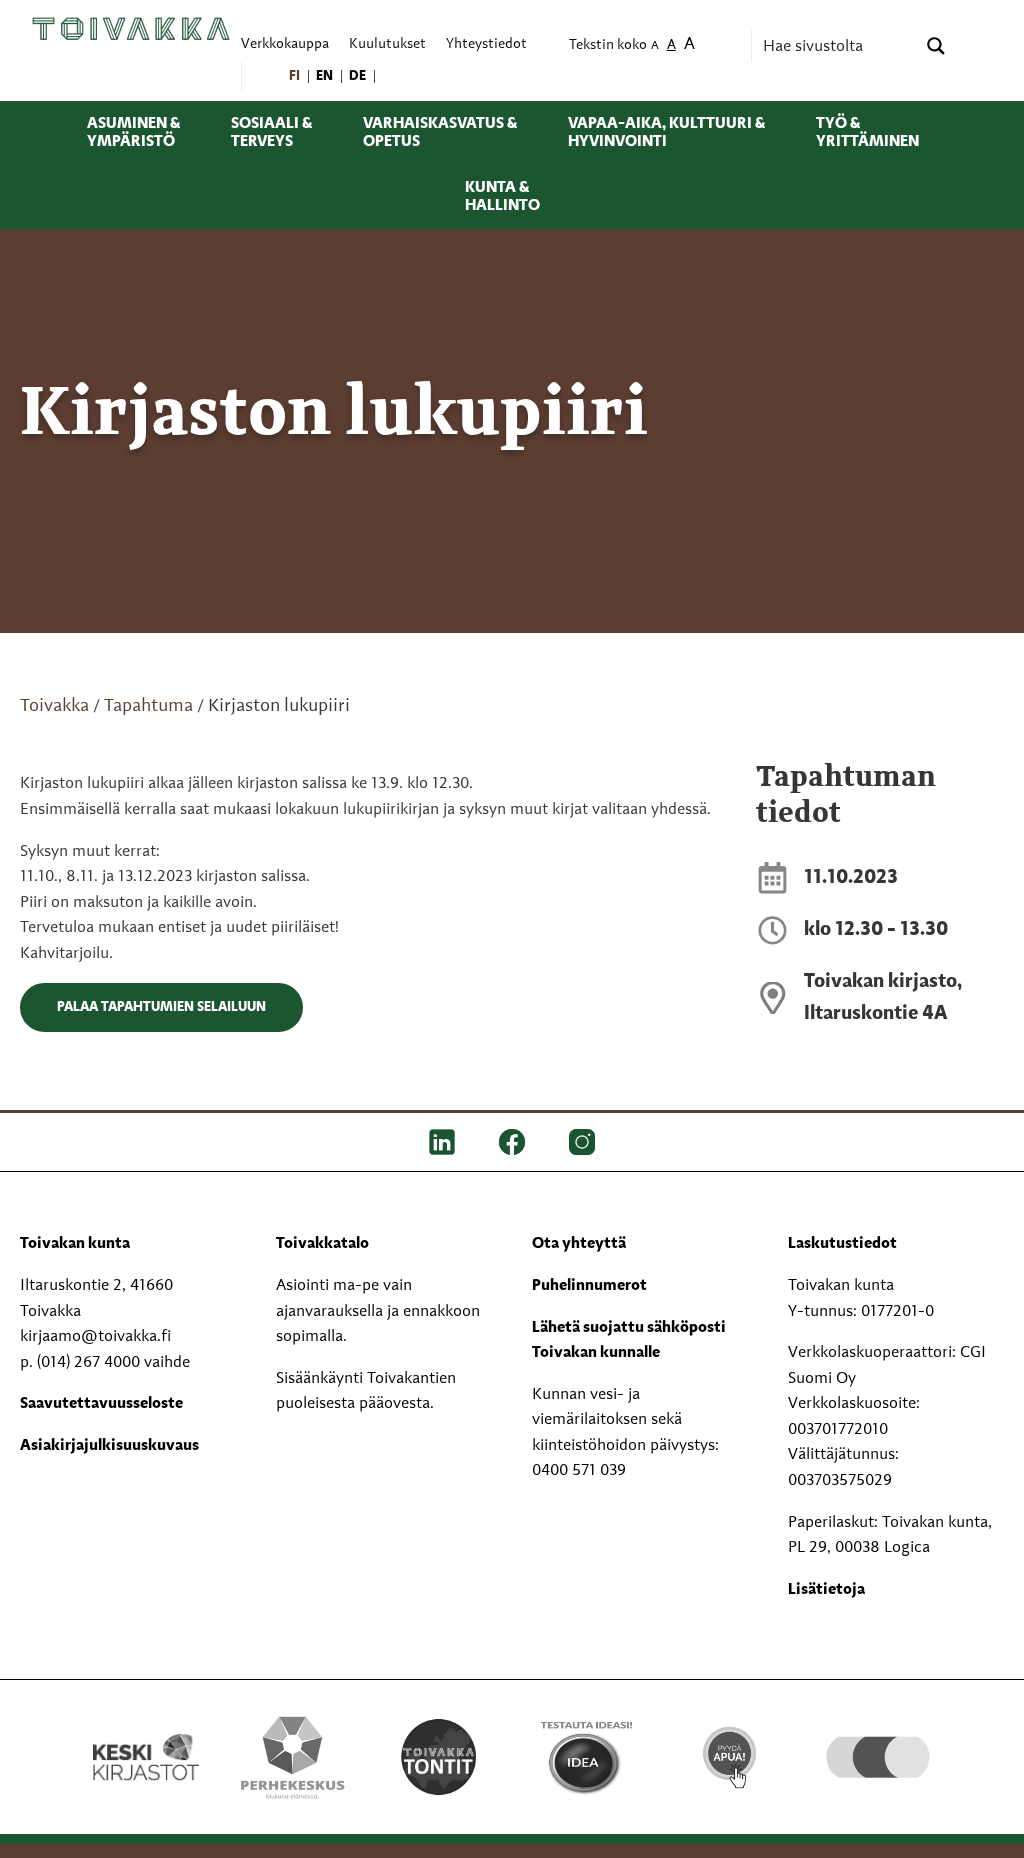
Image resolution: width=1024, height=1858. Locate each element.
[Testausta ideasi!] (585, 1757)
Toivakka (54, 706)
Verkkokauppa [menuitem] (285, 44)
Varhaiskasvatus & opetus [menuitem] (440, 133)
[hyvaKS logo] (878, 1733)
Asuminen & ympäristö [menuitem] (133, 133)
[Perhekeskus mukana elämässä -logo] (292, 1757)
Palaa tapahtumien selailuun (161, 1007)
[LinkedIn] (442, 1142)
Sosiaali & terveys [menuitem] (271, 133)
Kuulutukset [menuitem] (387, 44)
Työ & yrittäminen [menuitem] (867, 133)
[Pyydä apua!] (731, 1747)
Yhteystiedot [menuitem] (486, 44)
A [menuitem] (655, 46)
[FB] (512, 1142)
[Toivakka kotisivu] (131, 28)
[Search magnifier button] (936, 46)
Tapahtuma (148, 706)
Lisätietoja (826, 1590)
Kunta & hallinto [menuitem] (502, 197)
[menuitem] (295, 76)
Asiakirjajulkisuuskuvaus (109, 1446)
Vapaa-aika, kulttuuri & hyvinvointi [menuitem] (666, 133)
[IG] (582, 1142)
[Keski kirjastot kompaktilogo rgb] (146, 1735)
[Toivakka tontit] (439, 1755)
